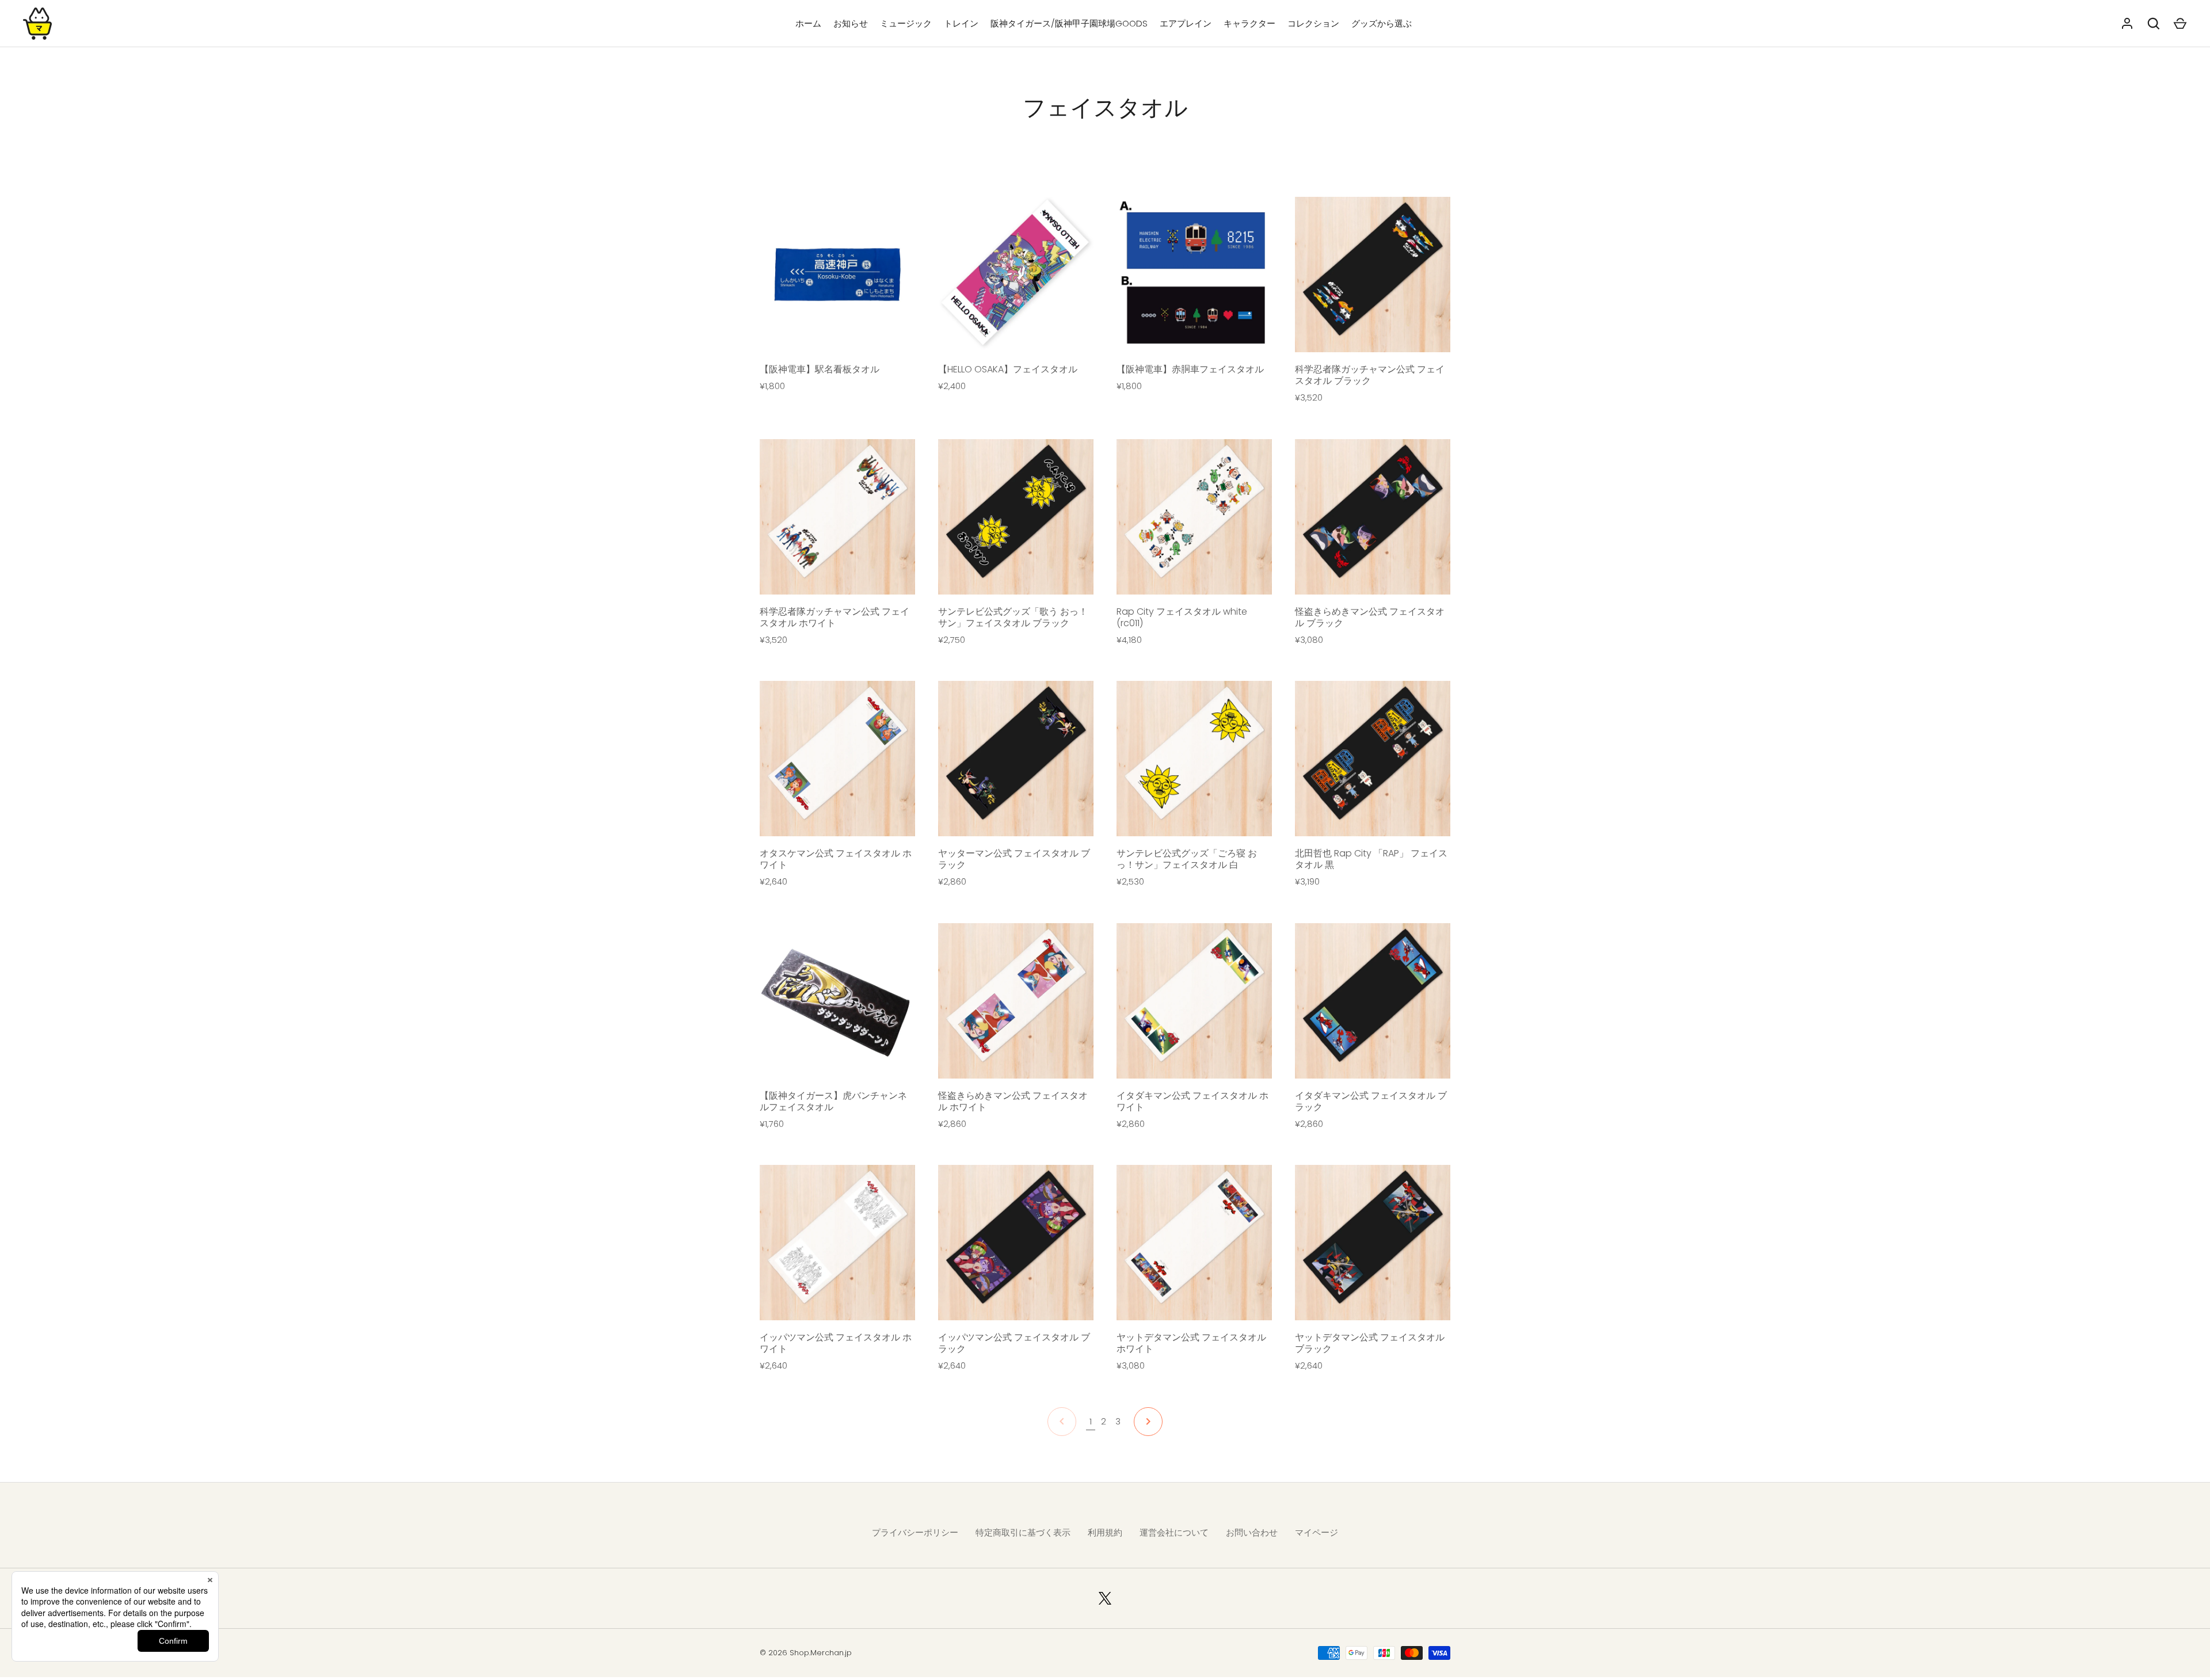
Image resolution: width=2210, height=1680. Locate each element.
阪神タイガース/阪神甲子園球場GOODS (1069, 23)
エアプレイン (1186, 23)
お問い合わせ (1252, 1532)
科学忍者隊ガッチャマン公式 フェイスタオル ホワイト (835, 617)
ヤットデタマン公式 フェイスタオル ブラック (1370, 1343)
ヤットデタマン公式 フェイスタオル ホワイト (1191, 1343)
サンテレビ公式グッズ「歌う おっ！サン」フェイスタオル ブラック (1013, 617)
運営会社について (1174, 1532)
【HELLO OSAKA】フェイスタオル (1008, 369)
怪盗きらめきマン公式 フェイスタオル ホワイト (1013, 1101)
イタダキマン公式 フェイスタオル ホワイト (1192, 1101)
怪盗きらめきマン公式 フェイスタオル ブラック (1370, 617)
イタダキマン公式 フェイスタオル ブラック (1371, 1101)
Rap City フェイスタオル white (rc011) (1182, 617)
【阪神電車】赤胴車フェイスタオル (1190, 369)
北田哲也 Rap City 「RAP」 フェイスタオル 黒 (1371, 859)
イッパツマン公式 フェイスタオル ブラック (1014, 1343)
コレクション (1313, 23)
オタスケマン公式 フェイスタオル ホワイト (836, 859)
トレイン (961, 23)
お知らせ (851, 23)
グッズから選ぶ (1382, 23)
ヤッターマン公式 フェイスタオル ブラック (1014, 859)
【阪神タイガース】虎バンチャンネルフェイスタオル (833, 1101)
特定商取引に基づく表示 (1023, 1532)
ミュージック (906, 23)
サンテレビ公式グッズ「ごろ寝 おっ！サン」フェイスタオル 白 (1187, 859)
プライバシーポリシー (915, 1532)
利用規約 (1105, 1532)
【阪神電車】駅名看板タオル (820, 369)
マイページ (1317, 1532)
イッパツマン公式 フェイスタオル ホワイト (836, 1343)
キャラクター (1249, 23)
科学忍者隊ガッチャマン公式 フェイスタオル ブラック (1370, 375)
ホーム (808, 23)
